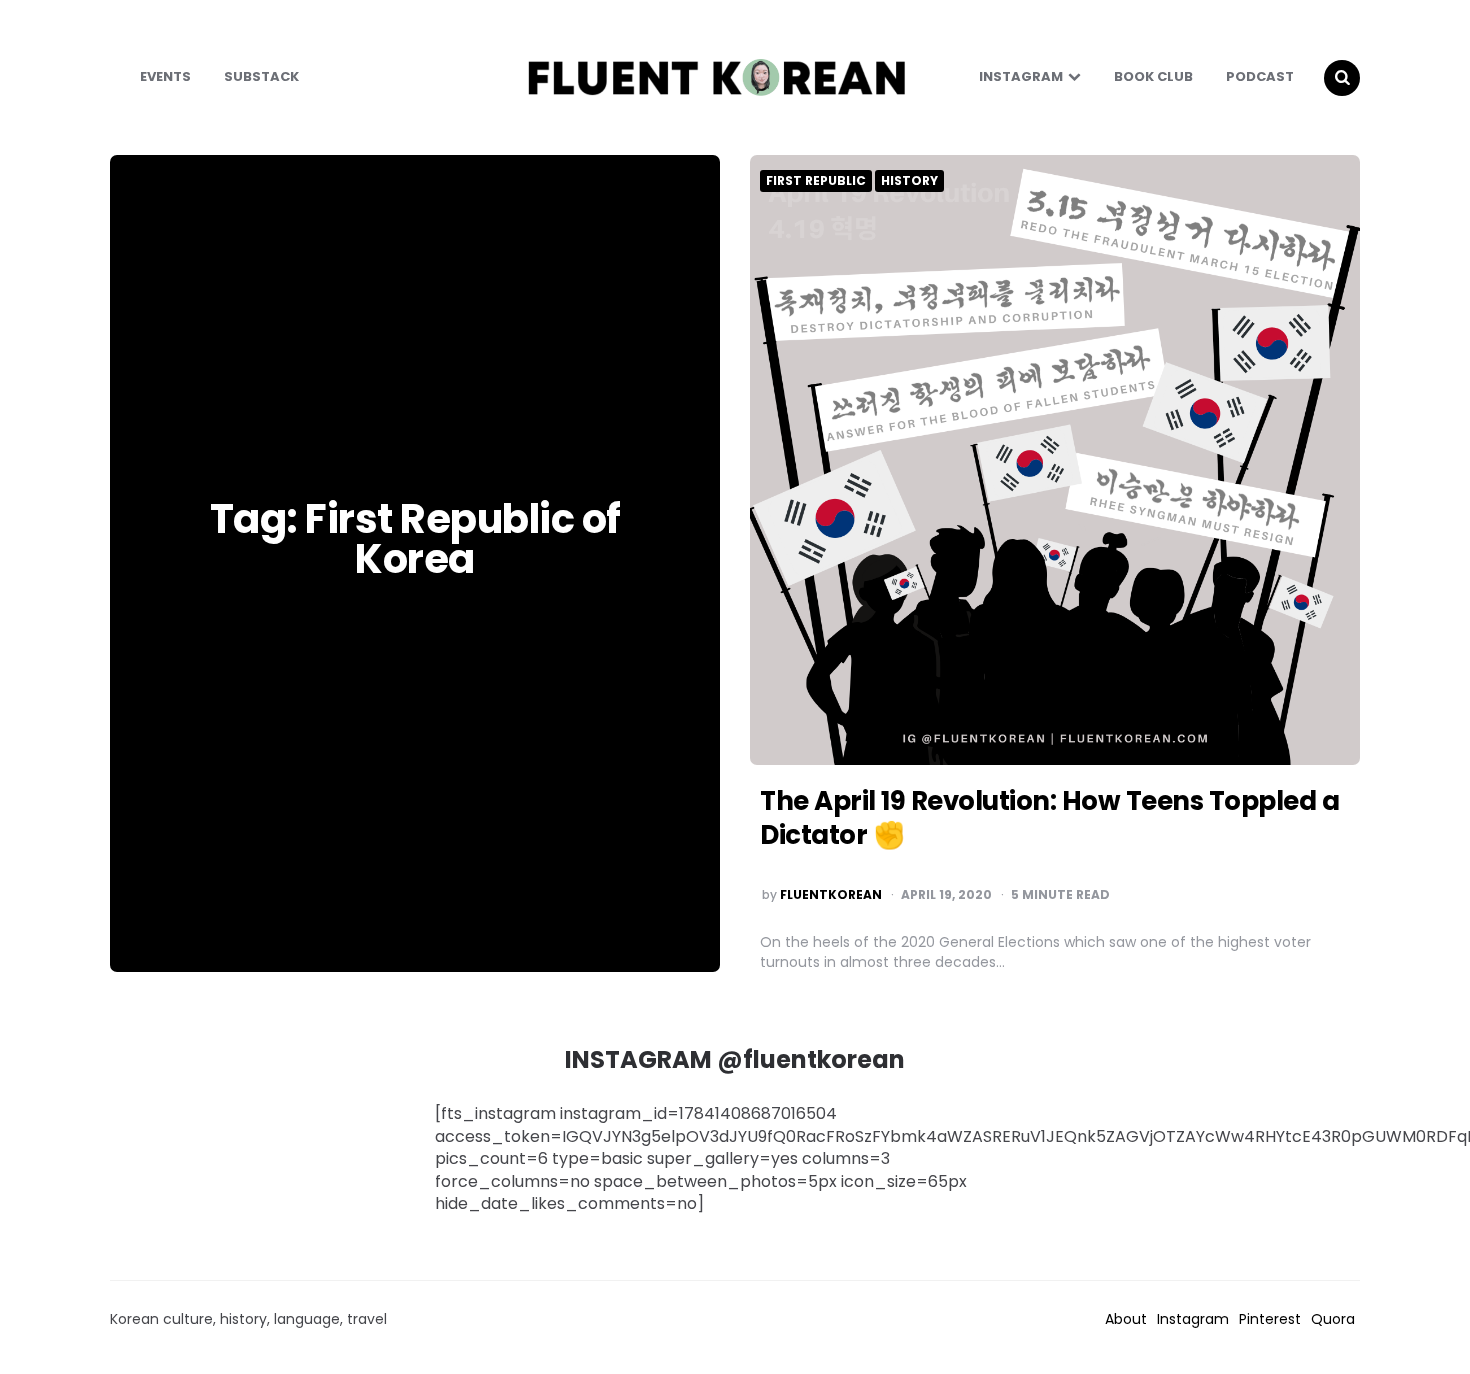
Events (165, 76)
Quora (1333, 1319)
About (1126, 1319)
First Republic (816, 181)
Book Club (1153, 76)
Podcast (1260, 76)
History (909, 181)
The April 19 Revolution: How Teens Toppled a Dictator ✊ (1049, 818)
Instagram (1021, 76)
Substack (261, 76)
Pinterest (1270, 1319)
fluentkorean (831, 895)
